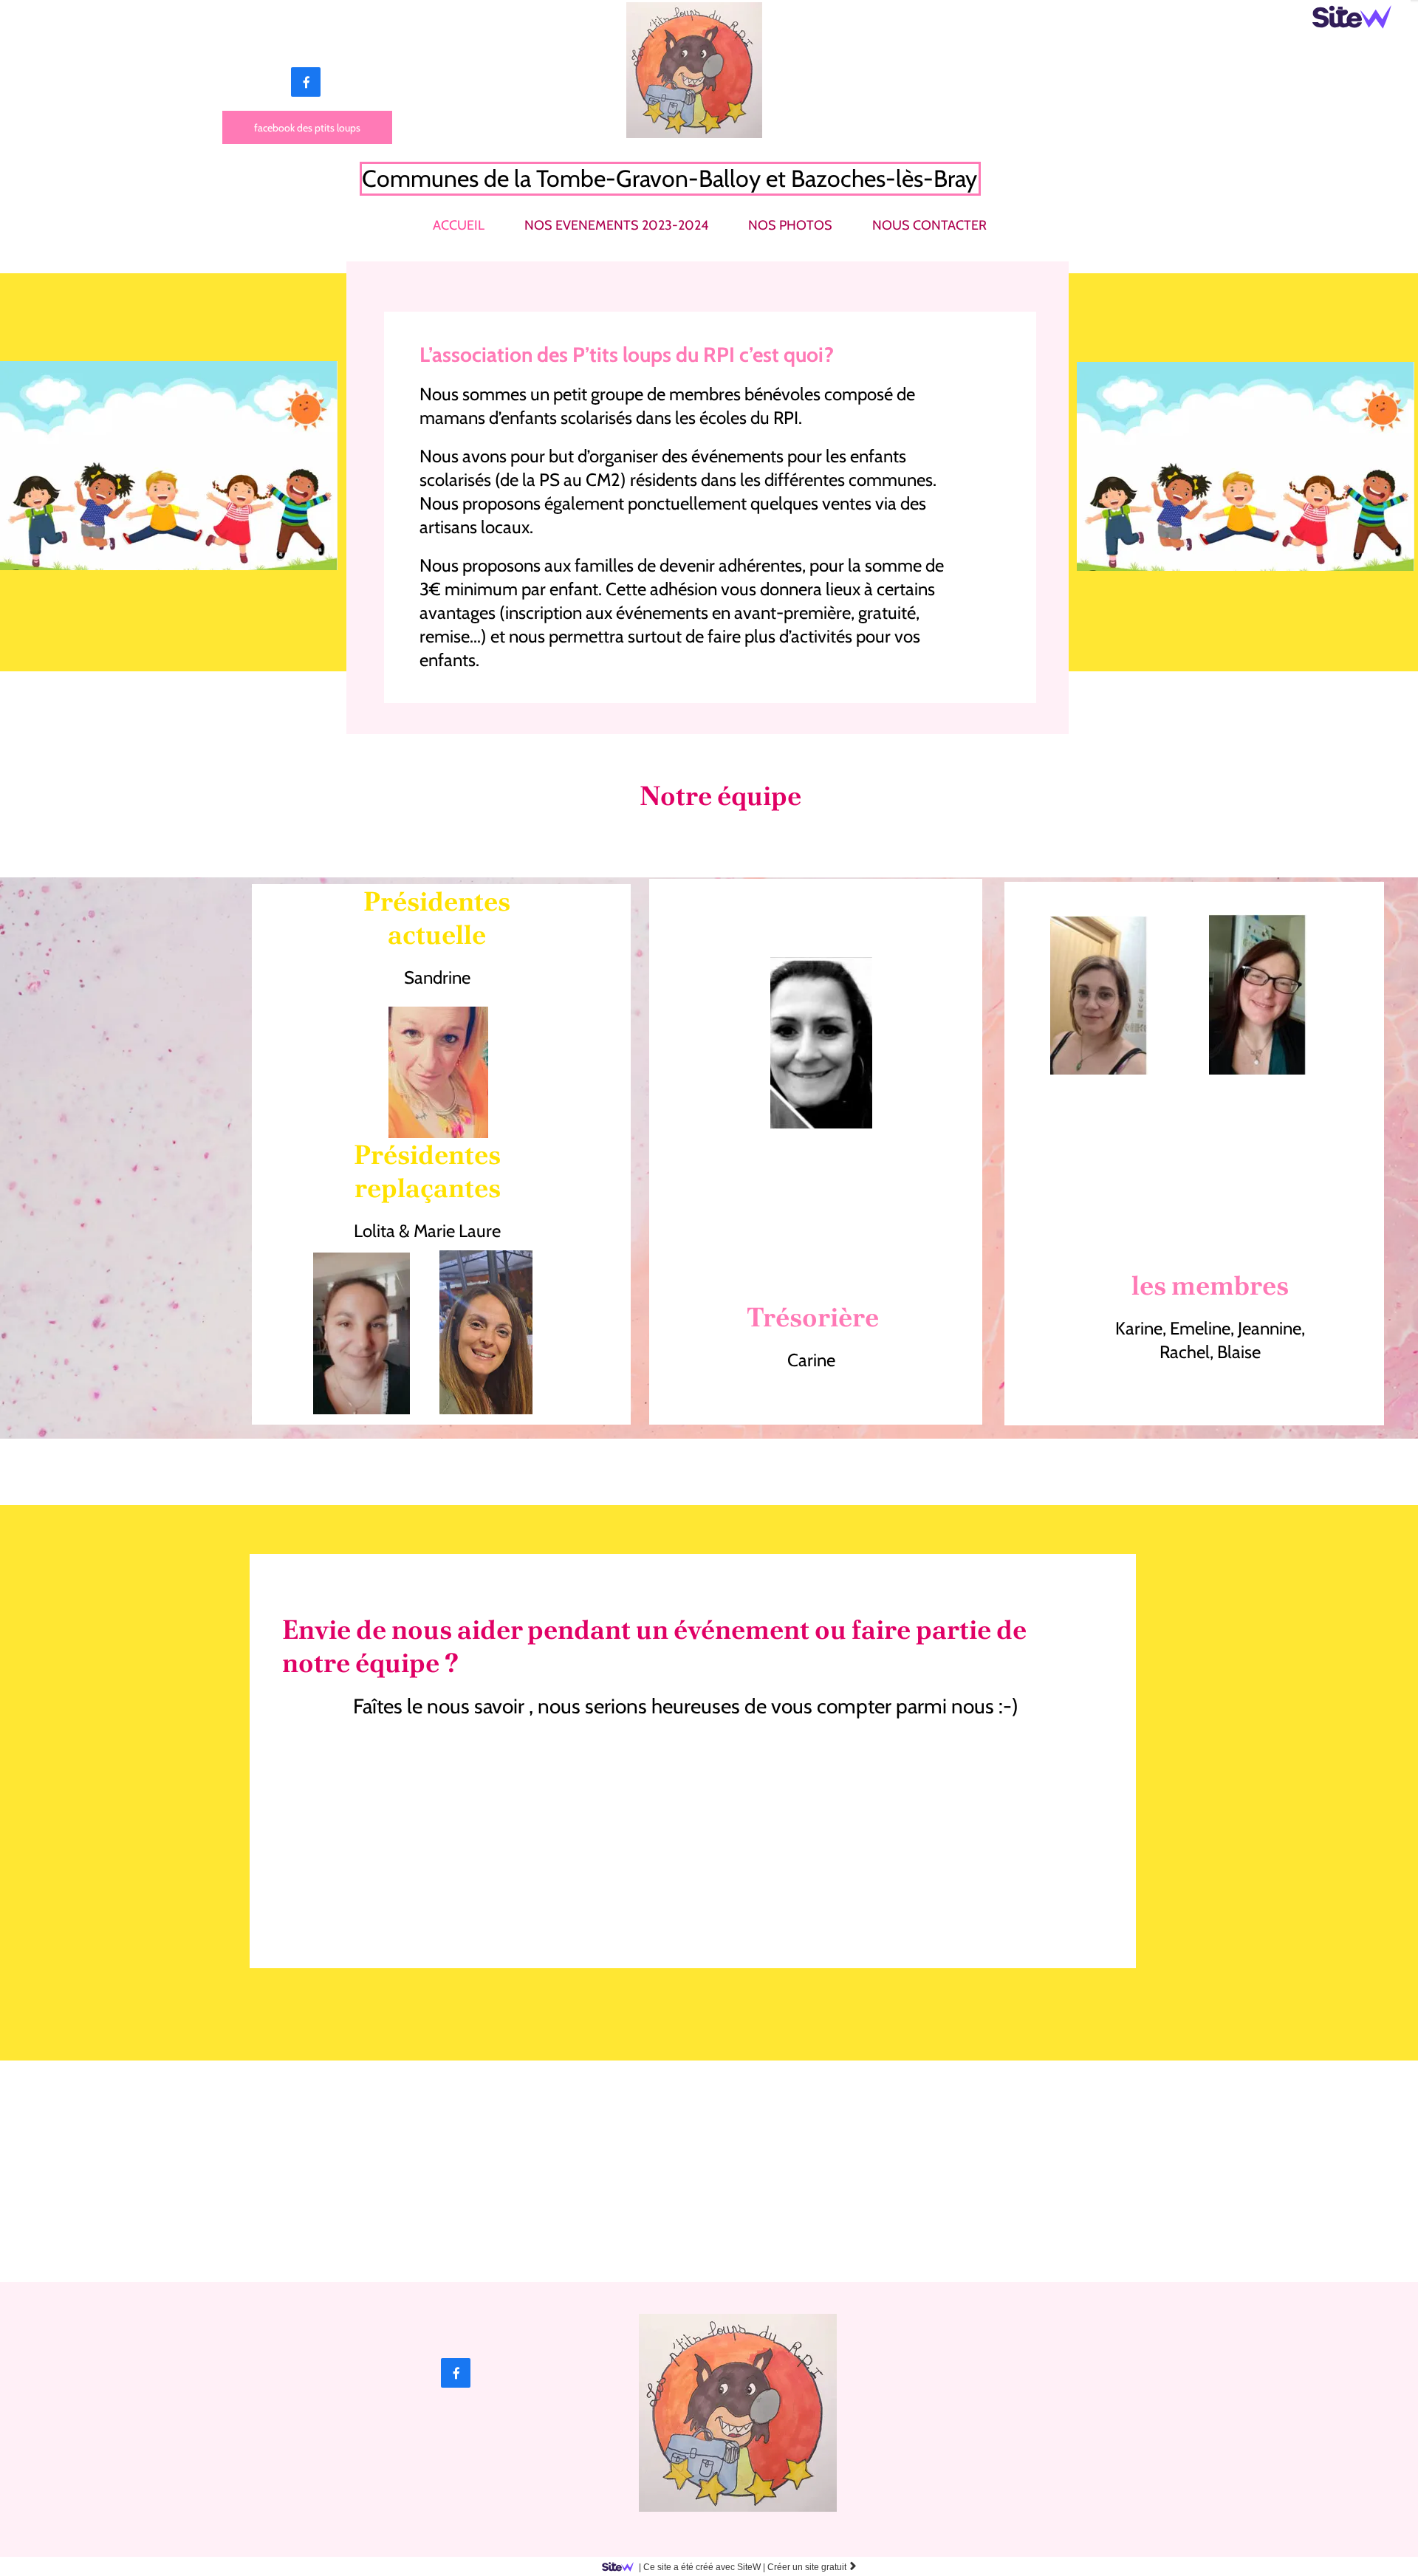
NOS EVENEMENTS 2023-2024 (616, 225)
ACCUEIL (459, 225)
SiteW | (702, 2567)
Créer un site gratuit (812, 2567)
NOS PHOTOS (790, 225)
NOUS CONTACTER (929, 225)
